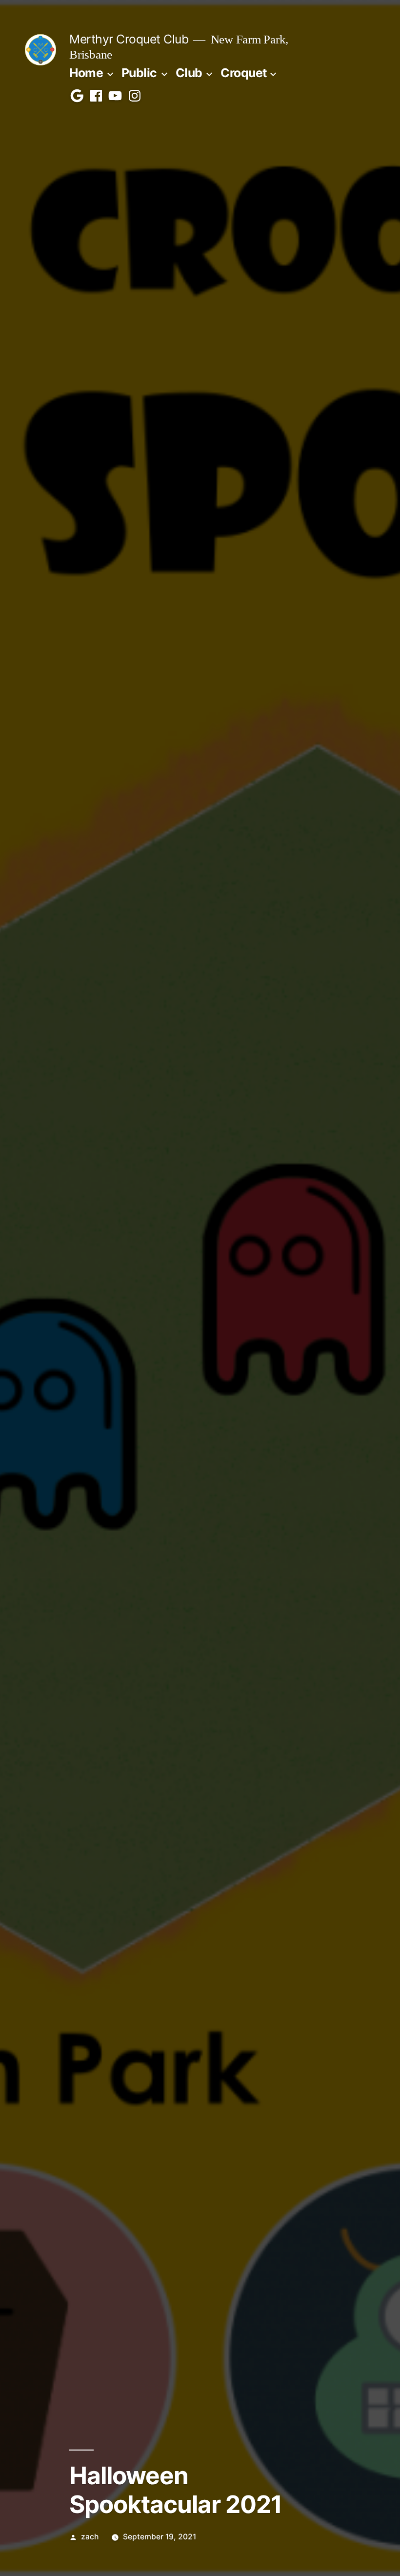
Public (139, 73)
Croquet (244, 73)
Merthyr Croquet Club (129, 39)
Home (86, 73)
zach (90, 2537)
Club (189, 73)
